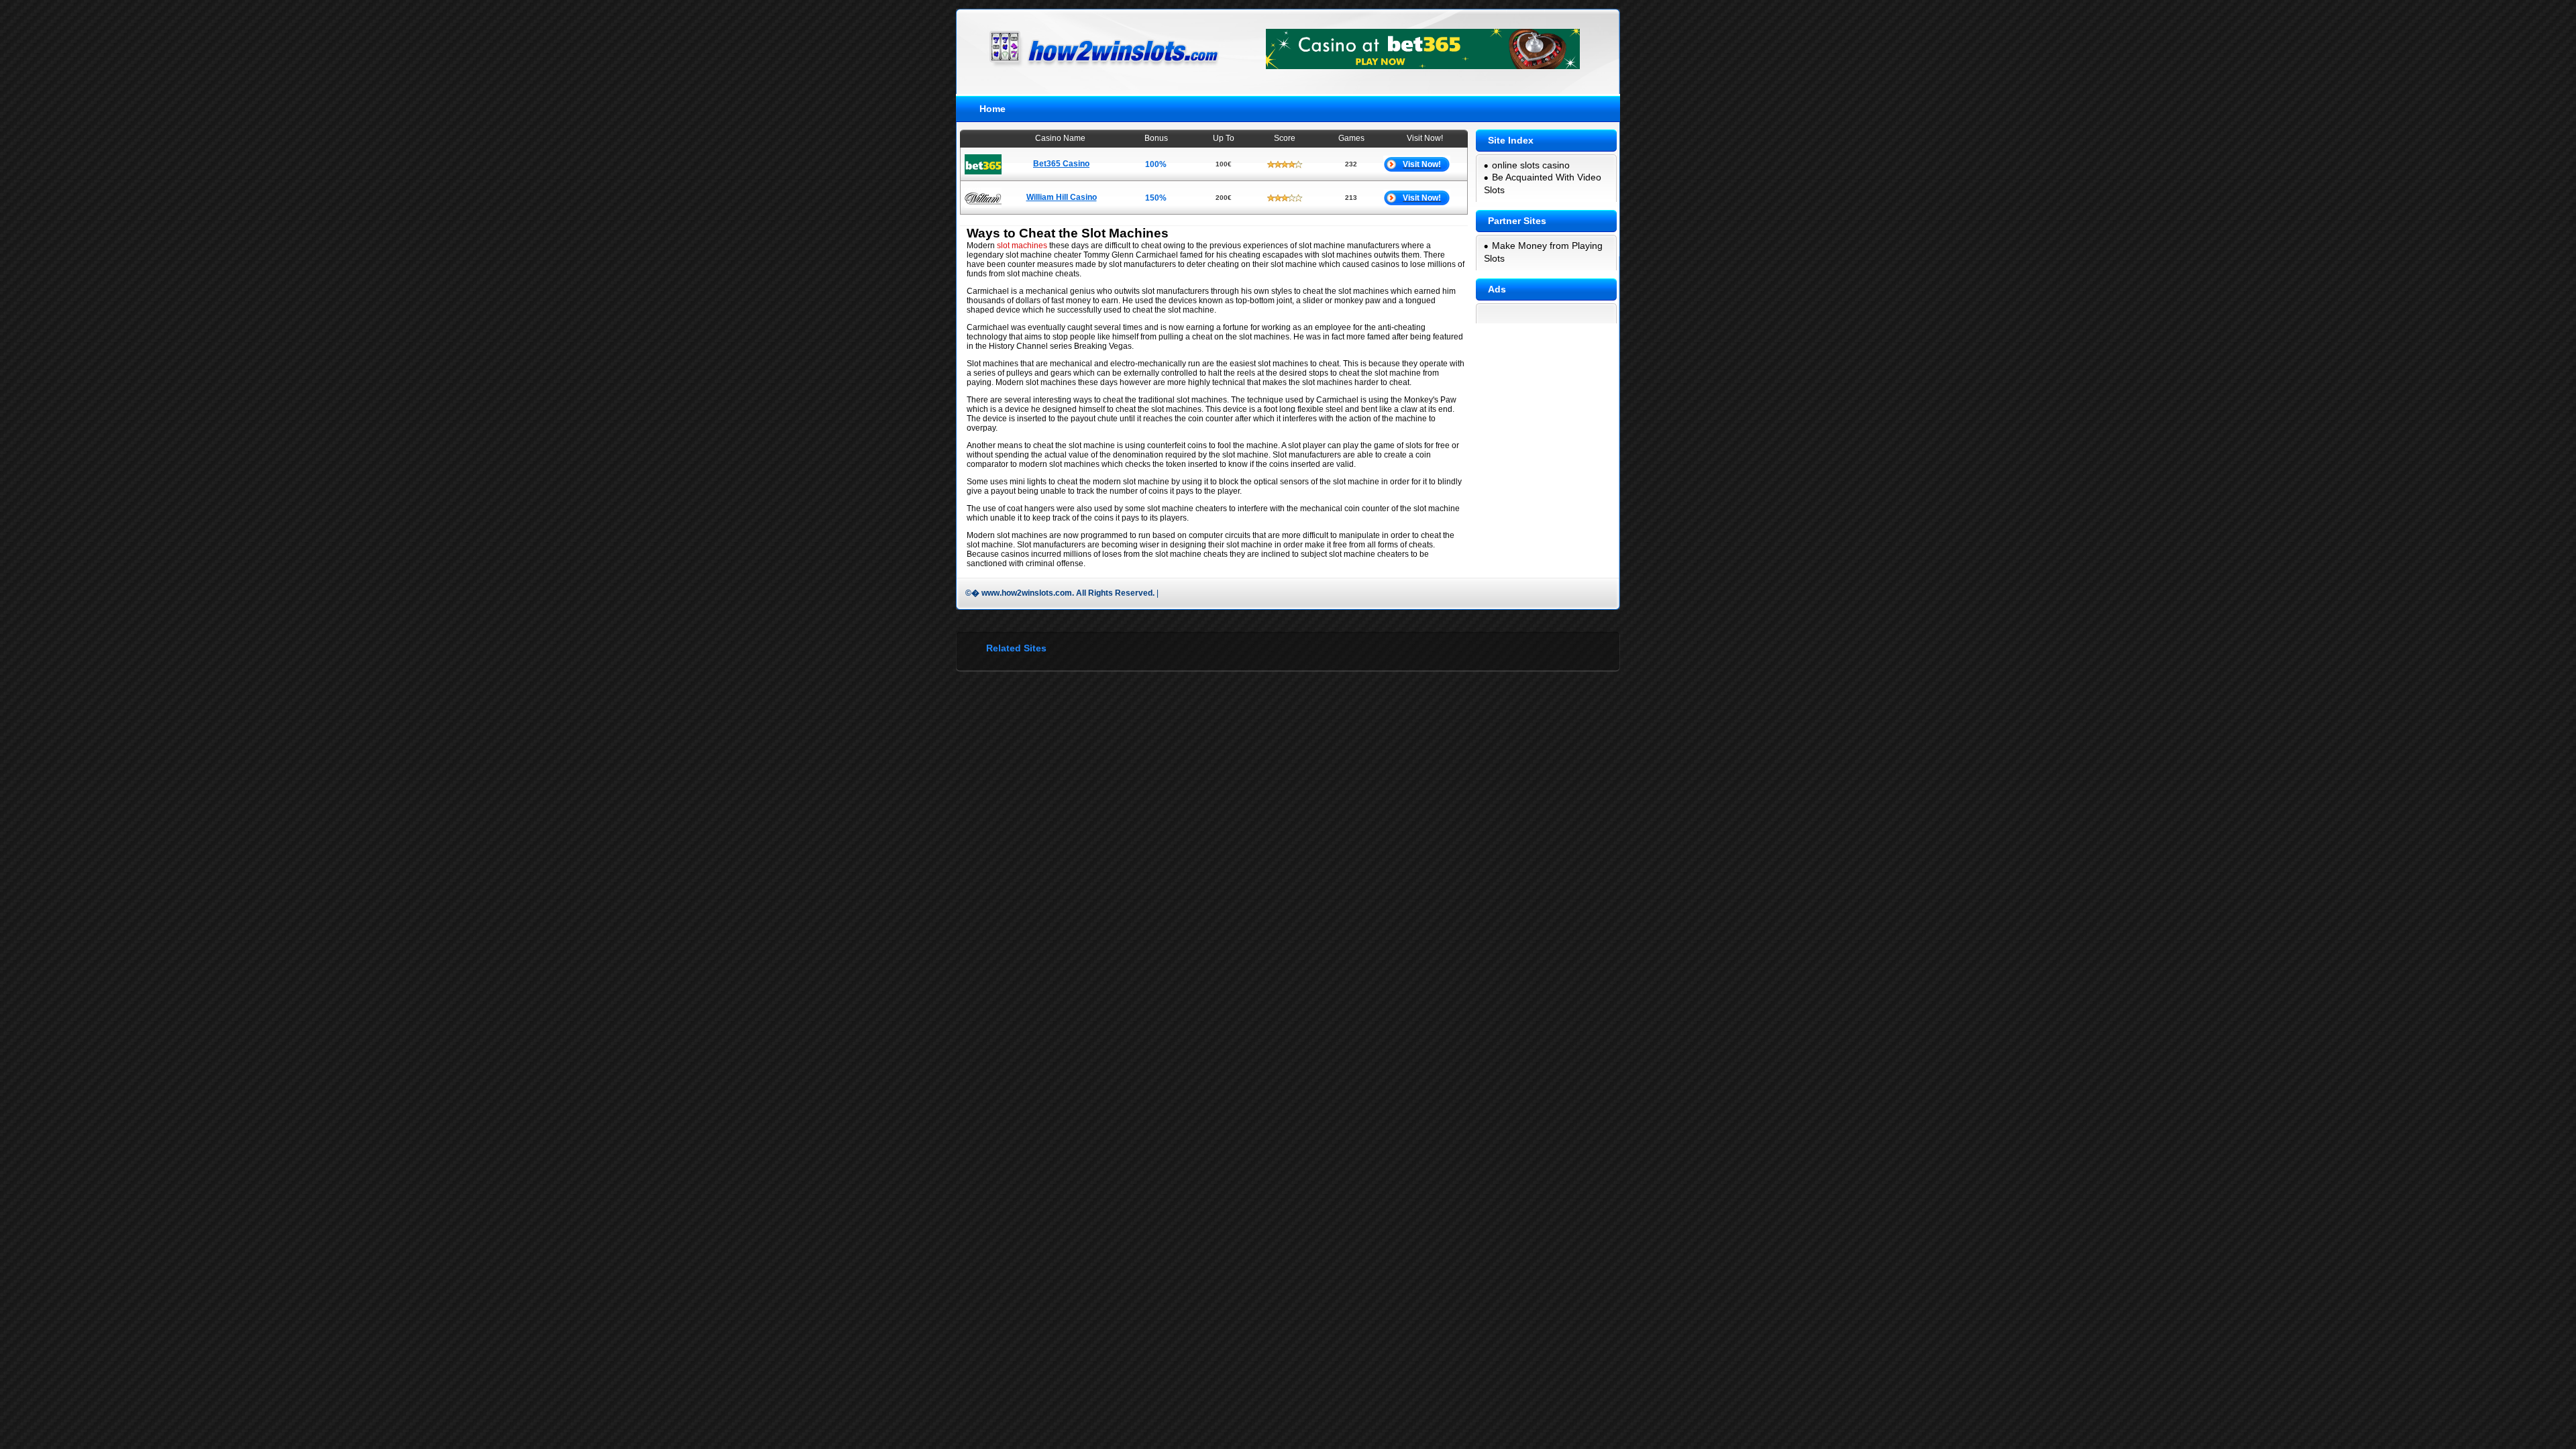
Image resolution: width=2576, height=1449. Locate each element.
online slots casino (1531, 165)
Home (992, 109)
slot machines (1022, 246)
